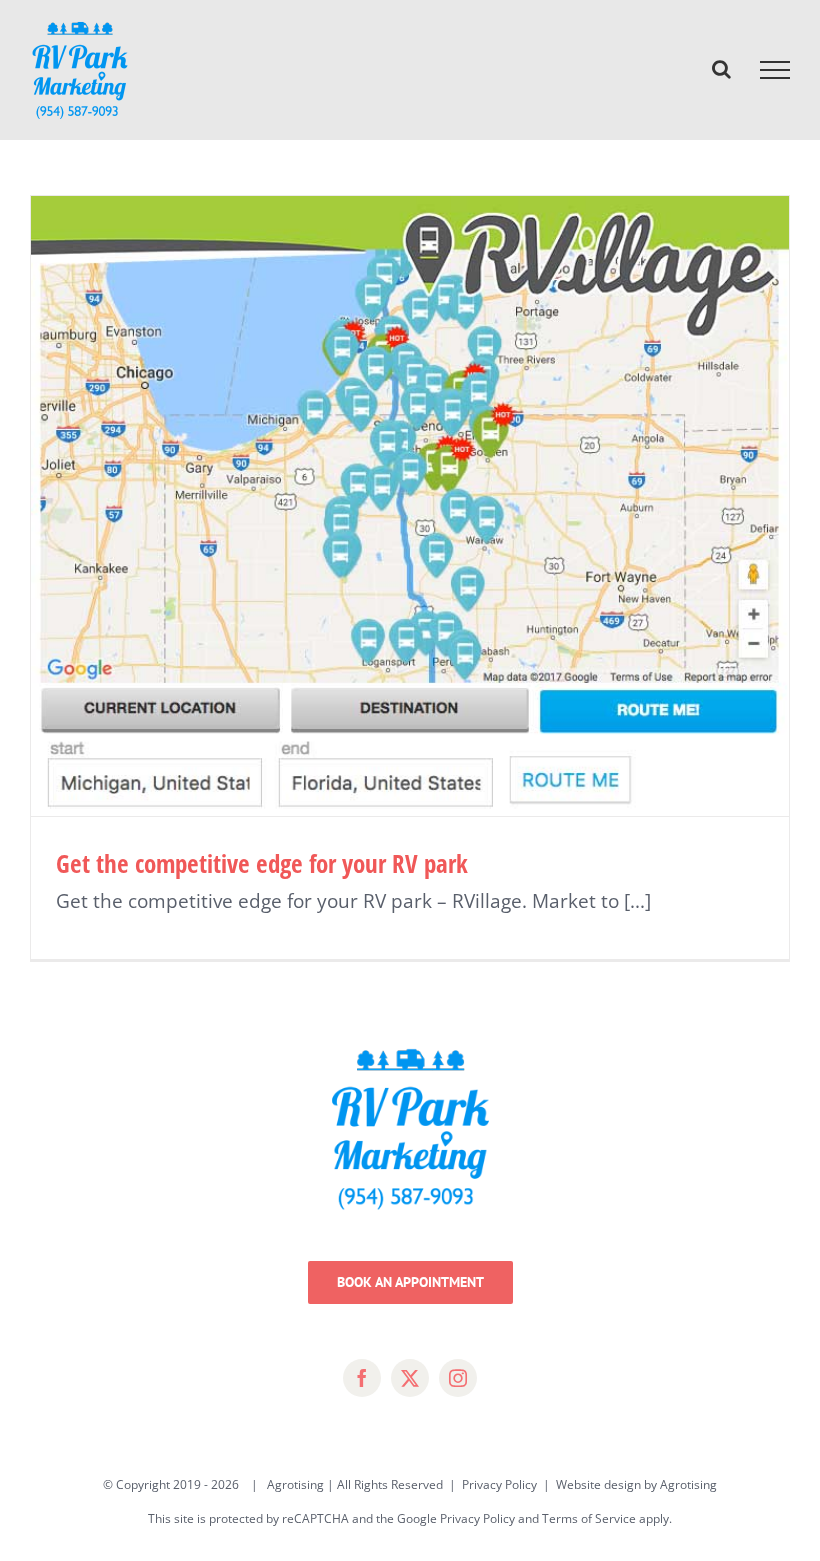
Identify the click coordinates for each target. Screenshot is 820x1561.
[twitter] (410, 1378)
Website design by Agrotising (636, 1484)
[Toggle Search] (721, 69)
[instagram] (458, 1378)
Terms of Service (589, 1518)
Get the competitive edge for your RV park (262, 863)
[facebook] (362, 1378)
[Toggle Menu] (775, 70)
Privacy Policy (499, 1484)
